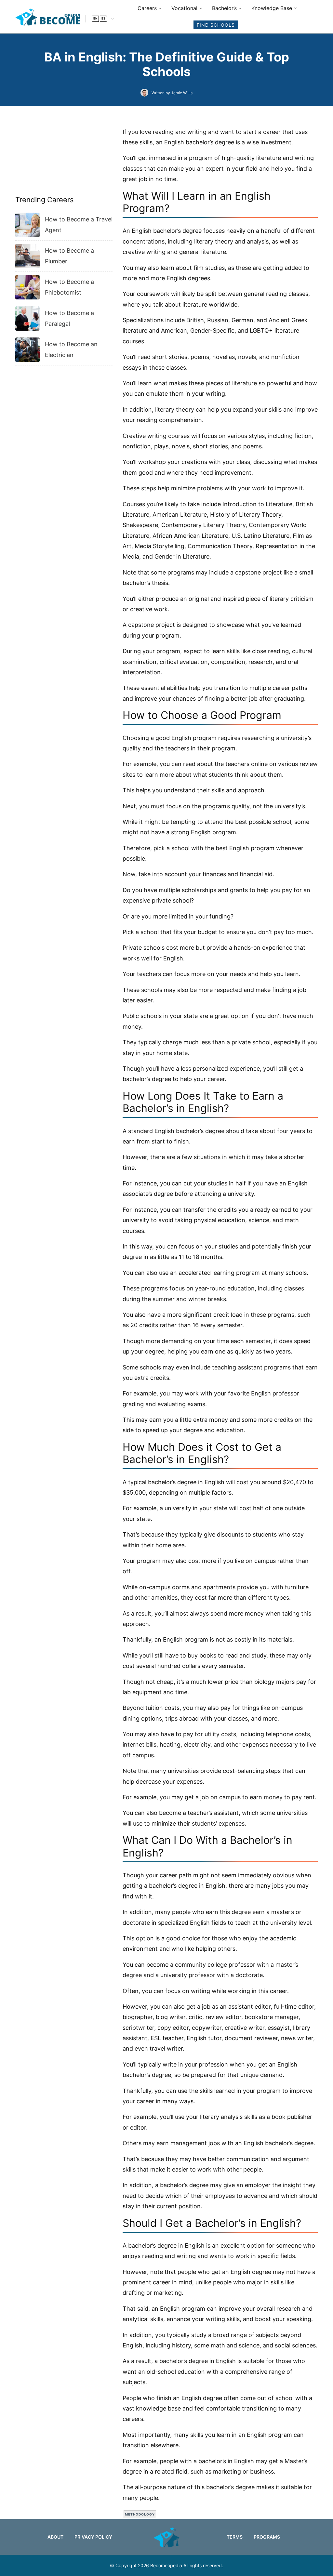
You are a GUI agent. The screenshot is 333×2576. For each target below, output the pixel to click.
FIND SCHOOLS (216, 25)
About (55, 2537)
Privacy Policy (93, 2537)
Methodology (140, 2514)
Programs (267, 2537)
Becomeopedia (166, 2565)
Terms (235, 2537)
